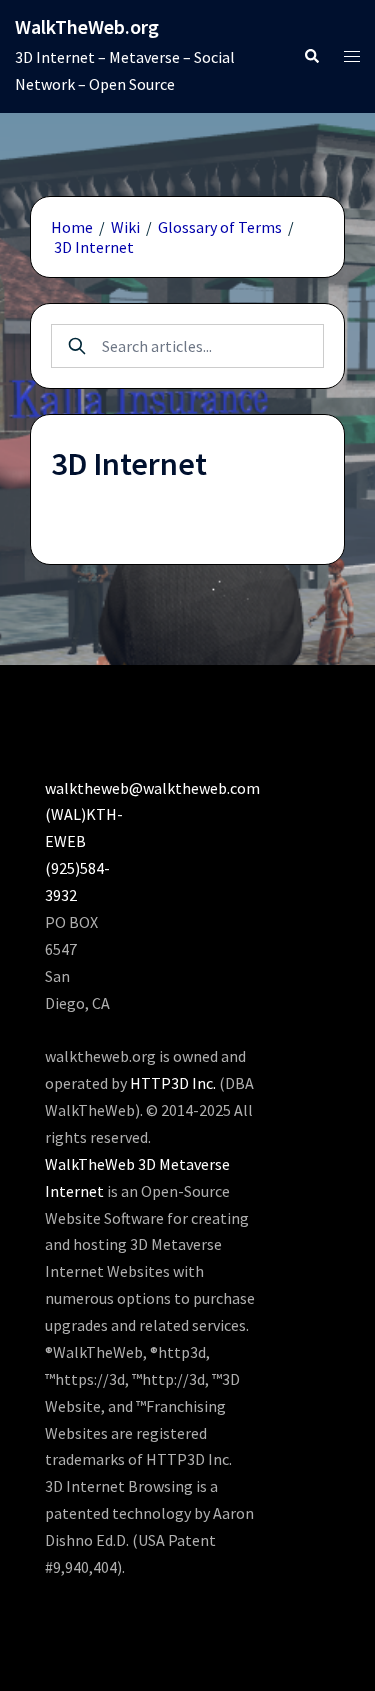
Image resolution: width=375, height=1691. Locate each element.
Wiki (125, 227)
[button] (311, 56)
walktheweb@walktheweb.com (152, 788)
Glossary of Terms (220, 227)
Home (72, 227)
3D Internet (94, 247)
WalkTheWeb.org (87, 26)
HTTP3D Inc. (173, 1083)
